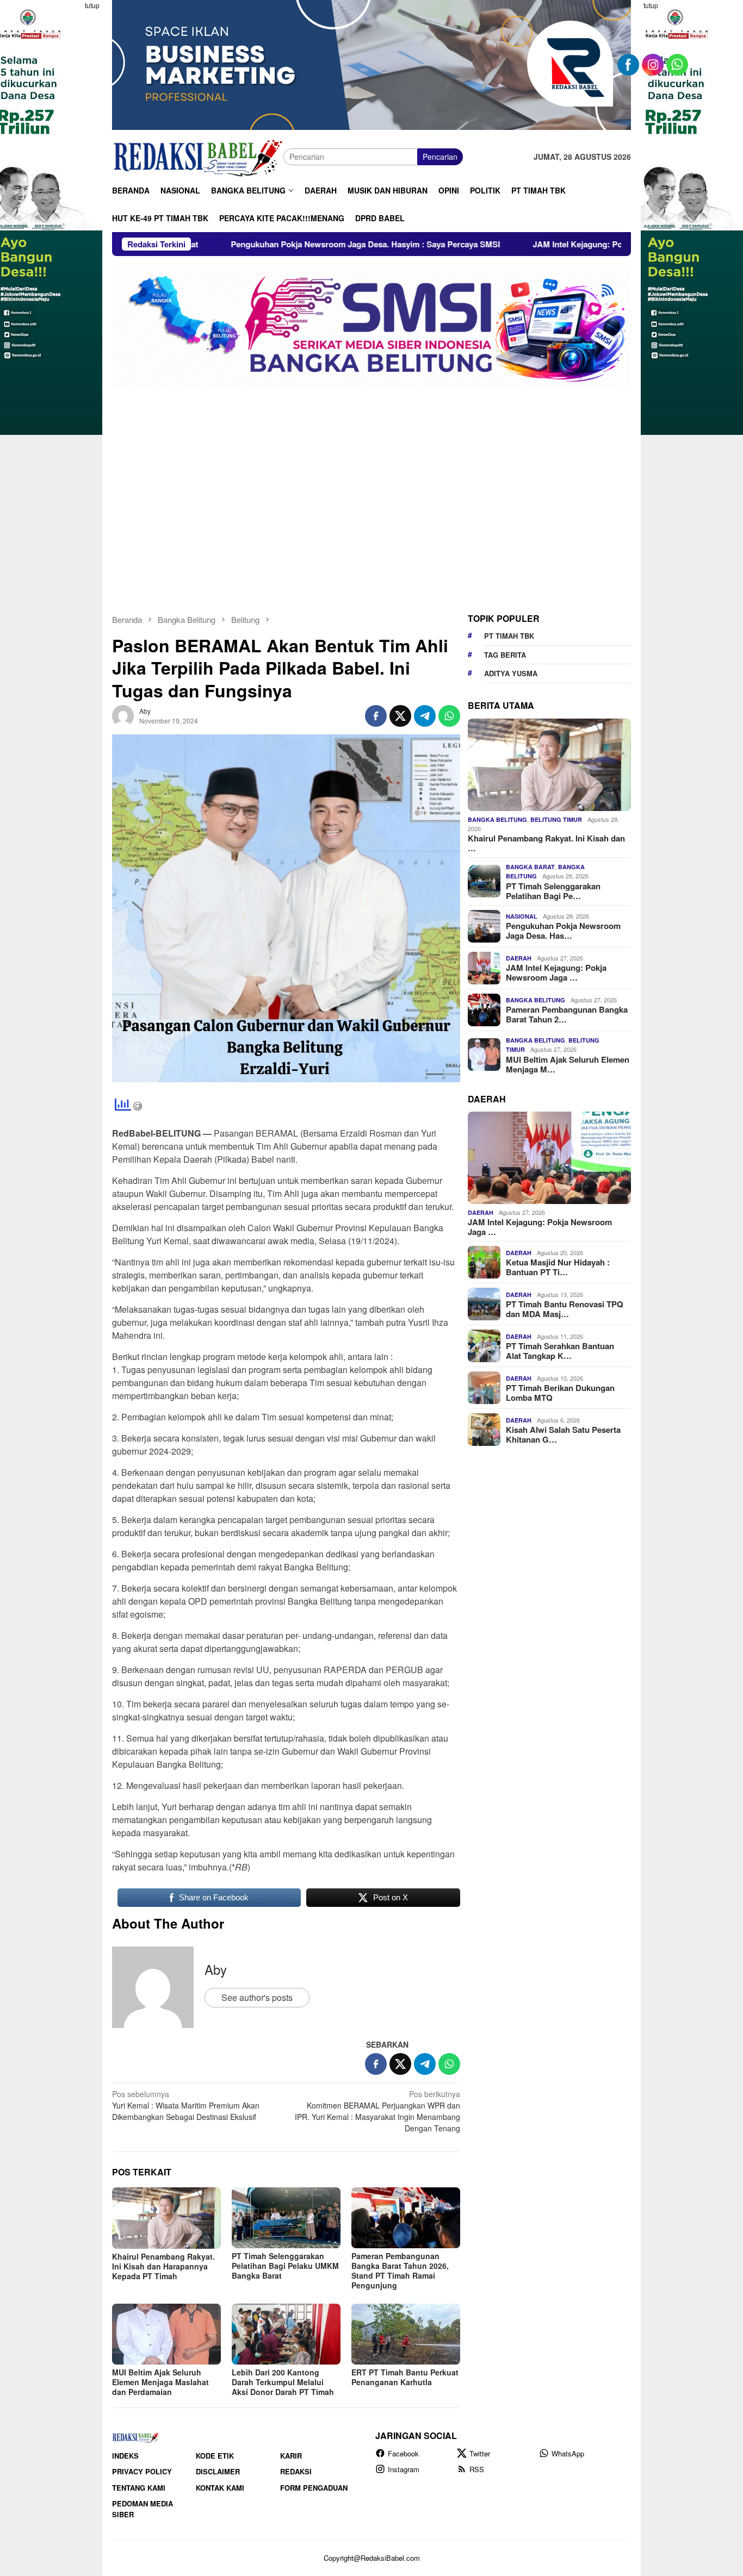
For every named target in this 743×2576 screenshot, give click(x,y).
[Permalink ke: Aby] (123, 714)
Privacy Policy (142, 2471)
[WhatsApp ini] (449, 716)
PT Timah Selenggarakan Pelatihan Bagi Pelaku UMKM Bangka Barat (285, 2266)
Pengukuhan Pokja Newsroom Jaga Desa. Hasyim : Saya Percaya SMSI (232, 244)
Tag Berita (505, 655)
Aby (216, 1969)
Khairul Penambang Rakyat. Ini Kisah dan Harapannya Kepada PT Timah (163, 2266)
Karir (291, 2456)
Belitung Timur (556, 819)
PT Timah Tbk (509, 636)
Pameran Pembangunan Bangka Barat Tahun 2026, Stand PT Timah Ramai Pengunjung (400, 2271)
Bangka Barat (530, 867)
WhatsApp (568, 2453)
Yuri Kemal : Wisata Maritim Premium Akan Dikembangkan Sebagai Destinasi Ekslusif (186, 2105)
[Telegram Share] (425, 716)
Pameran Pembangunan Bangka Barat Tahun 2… (567, 1014)
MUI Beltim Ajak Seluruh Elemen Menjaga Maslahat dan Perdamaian (160, 2382)
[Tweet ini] (400, 716)
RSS (477, 2469)
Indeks (125, 2456)
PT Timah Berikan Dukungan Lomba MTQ (560, 1393)
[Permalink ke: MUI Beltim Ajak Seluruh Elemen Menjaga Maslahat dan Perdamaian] (166, 2334)
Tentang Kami (139, 2488)
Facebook (403, 2453)
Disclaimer (218, 2471)
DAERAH (519, 958)
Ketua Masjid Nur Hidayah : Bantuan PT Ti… (558, 1267)
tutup (92, 5)
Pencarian (440, 157)
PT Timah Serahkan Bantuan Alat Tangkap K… (560, 1351)
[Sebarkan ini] (376, 716)
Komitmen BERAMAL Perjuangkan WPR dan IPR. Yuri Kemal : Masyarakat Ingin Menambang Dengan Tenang (377, 2111)
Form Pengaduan (314, 2488)
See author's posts (257, 1997)
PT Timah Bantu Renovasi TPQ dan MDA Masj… (565, 1309)
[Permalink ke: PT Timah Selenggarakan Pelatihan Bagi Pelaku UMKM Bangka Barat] (286, 2218)
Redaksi (296, 2471)
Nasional (522, 916)
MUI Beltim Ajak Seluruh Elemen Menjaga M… (568, 1064)
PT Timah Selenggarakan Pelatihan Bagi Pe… (553, 891)
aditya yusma (511, 673)
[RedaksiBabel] (198, 155)
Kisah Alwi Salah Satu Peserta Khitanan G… (563, 1434)
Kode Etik (215, 2456)
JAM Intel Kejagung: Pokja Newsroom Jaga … (556, 972)
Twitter (480, 2453)
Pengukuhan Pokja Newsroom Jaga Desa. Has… (563, 931)
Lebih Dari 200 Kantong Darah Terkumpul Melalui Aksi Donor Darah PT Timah (283, 2382)
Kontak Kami (220, 2488)
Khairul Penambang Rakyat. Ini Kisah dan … (546, 843)
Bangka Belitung (497, 819)
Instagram (404, 2469)
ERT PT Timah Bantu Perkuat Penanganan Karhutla (405, 2377)
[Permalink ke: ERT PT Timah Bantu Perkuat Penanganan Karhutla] (406, 2334)
